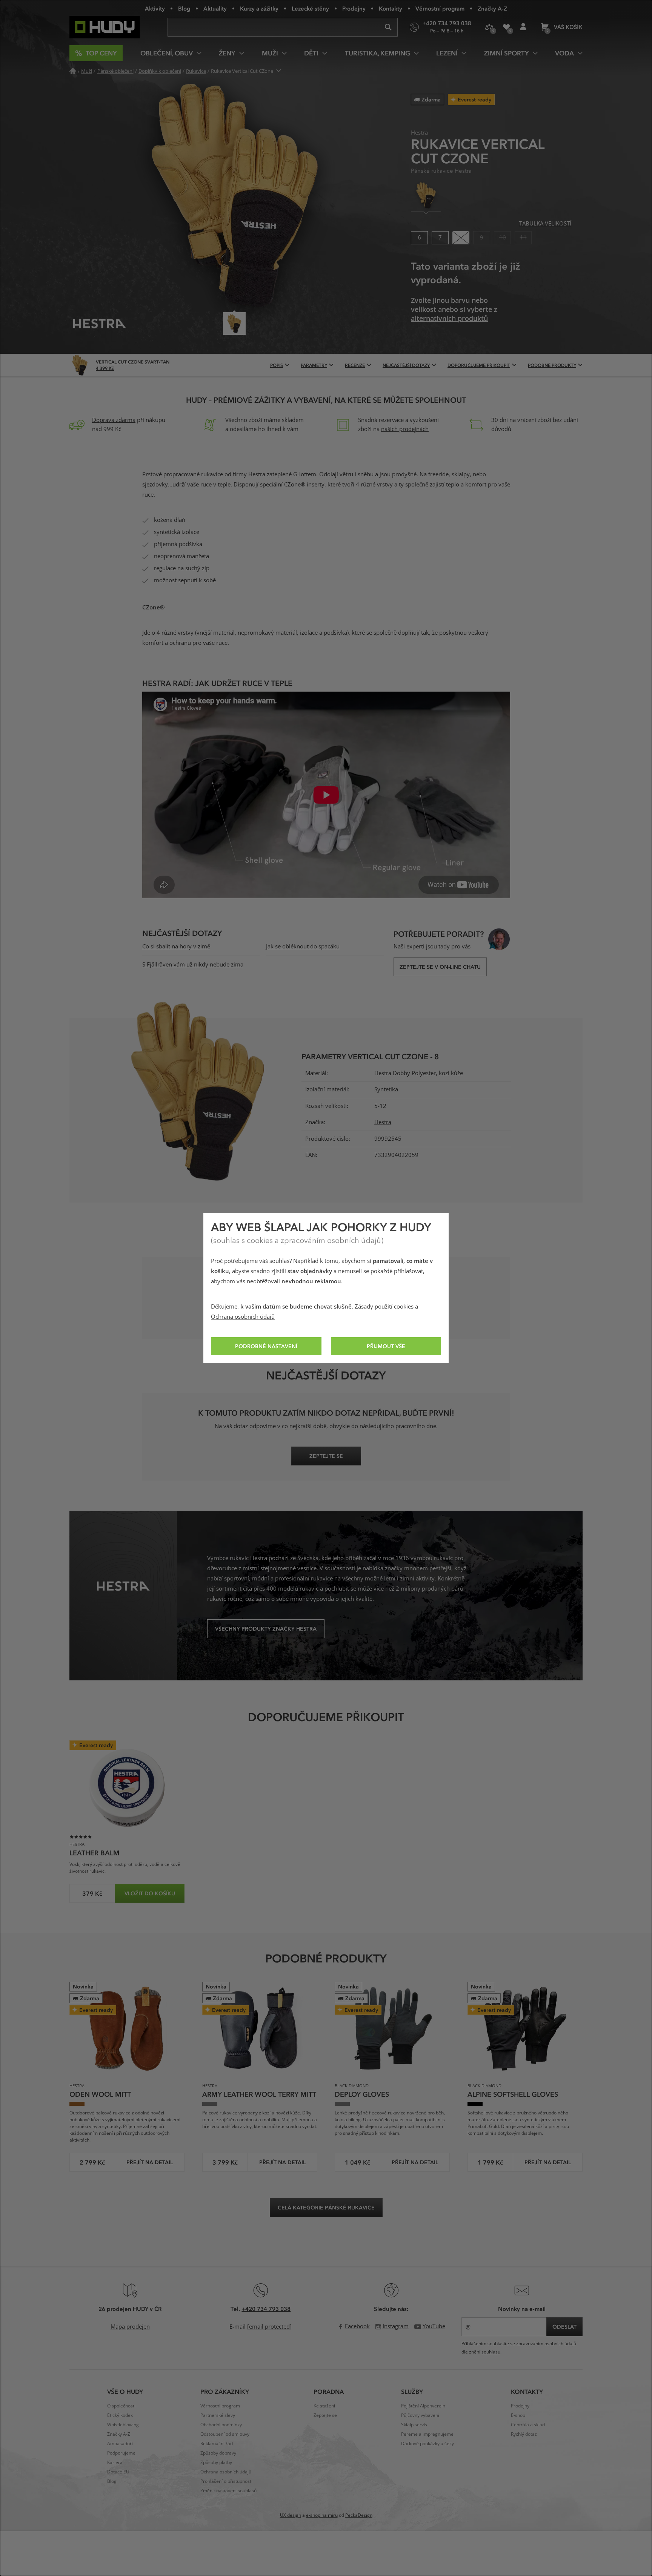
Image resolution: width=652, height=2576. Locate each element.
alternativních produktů (449, 319)
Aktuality (215, 8)
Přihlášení (523, 27)
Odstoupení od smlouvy (225, 2434)
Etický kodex (120, 2415)
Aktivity (155, 8)
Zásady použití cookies (384, 1307)
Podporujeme (121, 2453)
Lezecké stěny (310, 8)
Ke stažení (324, 2406)
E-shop (518, 2415)
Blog (184, 8)
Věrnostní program (440, 8)
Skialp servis (414, 2425)
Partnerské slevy (218, 2415)
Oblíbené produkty (506, 27)
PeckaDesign (359, 2515)
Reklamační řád (217, 2444)
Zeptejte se (325, 2415)
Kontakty (391, 8)
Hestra (383, 1122)
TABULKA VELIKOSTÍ (545, 224)
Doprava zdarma (114, 420)
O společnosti (121, 2406)
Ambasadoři (120, 2444)
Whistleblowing (123, 2425)
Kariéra (115, 2462)
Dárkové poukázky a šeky (427, 2444)
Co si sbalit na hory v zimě (176, 947)
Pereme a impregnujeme (427, 2434)
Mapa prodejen (130, 2327)
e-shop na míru (322, 2515)
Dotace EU (118, 2472)
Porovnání (489, 27)
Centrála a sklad (528, 2425)
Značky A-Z (492, 8)
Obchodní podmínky (221, 2425)
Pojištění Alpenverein (423, 2406)
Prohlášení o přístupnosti (226, 2481)
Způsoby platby (216, 2462)
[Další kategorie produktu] (279, 71)
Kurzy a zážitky (259, 8)
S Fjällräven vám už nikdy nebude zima (193, 965)
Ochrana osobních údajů (243, 1317)
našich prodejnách (405, 429)
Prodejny (354, 8)
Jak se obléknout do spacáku (303, 947)
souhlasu (491, 2352)
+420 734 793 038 (266, 2309)
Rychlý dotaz (524, 2434)
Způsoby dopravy (218, 2453)
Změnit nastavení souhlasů (228, 2491)
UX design (291, 2515)
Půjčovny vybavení (420, 2415)
